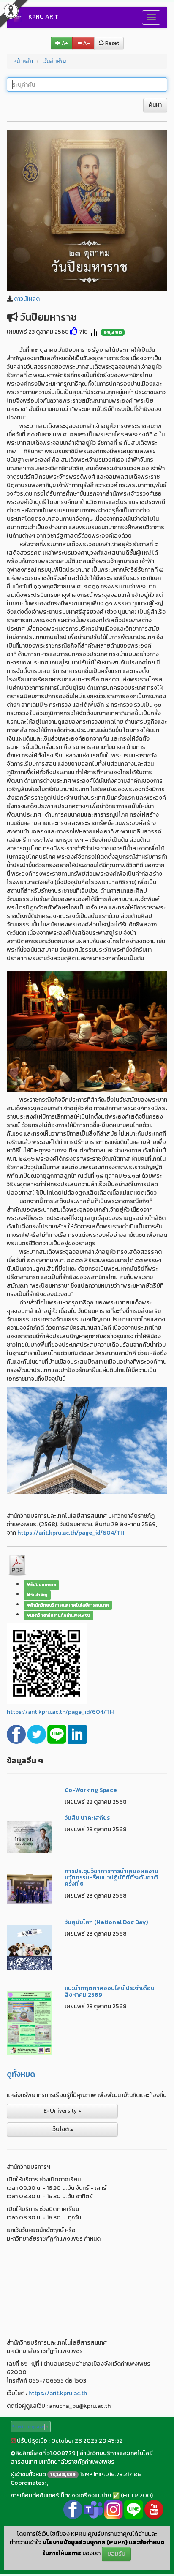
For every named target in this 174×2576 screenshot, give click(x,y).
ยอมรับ (116, 2554)
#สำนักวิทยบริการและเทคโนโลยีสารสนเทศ (68, 1605)
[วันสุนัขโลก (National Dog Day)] (29, 1947)
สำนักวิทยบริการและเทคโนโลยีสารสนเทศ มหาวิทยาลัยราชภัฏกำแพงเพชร (82, 2458)
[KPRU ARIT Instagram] (113, 2509)
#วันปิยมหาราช (41, 1585)
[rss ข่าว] (13, 2441)
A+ (64, 43)
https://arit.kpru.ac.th (58, 2393)
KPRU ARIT (43, 17)
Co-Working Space (91, 1790)
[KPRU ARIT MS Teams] (93, 2509)
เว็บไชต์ (61, 2129)
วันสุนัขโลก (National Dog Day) (106, 1922)
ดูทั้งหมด (21, 2074)
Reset (111, 43)
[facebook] (17, 1734)
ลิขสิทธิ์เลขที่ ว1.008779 (45, 2453)
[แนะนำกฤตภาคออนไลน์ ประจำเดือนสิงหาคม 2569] (29, 2023)
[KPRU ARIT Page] (73, 2509)
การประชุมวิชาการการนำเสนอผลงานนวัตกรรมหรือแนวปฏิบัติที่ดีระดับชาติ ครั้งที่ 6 (111, 1878)
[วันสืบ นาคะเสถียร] (29, 1837)
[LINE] (57, 1734)
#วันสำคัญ (37, 1595)
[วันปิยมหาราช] (87, 210)
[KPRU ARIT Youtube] (154, 2509)
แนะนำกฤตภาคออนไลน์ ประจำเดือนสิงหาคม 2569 (110, 1991)
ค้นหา (155, 105)
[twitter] (37, 1734)
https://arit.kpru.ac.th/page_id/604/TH (71, 1533)
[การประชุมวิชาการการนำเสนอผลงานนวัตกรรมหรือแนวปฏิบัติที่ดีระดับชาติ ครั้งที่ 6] (29, 1888)
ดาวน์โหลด (27, 299)
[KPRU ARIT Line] (134, 2509)
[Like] (74, 332)
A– (86, 43)
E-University (61, 2111)
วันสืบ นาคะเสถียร (87, 1818)
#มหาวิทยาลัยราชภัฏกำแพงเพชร (58, 1615)
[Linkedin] (77, 1734)
